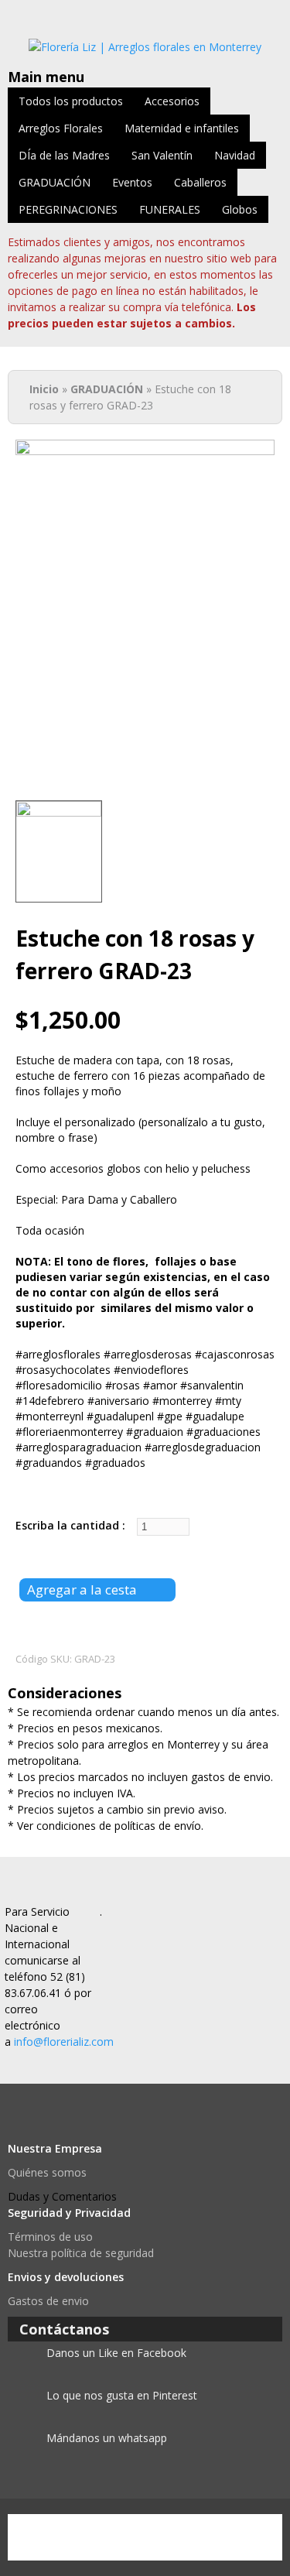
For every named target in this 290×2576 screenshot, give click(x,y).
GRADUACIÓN (55, 182)
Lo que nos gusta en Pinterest (122, 2395)
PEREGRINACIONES (68, 209)
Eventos (132, 182)
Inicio (44, 389)
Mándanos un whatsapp (107, 2438)
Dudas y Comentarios (62, 2196)
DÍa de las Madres (64, 155)
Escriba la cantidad (69, 1525)
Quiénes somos (47, 2172)
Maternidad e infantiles (182, 128)
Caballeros (200, 182)
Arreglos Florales (61, 128)
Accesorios (172, 101)
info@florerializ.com (64, 2042)
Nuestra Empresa (55, 2148)
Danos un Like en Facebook (116, 2353)
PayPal (43, 2537)
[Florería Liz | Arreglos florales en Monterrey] (145, 47)
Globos (240, 209)
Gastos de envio (48, 2301)
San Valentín (162, 155)
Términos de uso (50, 2237)
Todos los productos (71, 101)
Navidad (235, 155)
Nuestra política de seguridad (81, 2253)
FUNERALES (170, 209)
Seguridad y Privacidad (69, 2213)
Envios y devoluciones (66, 2277)
